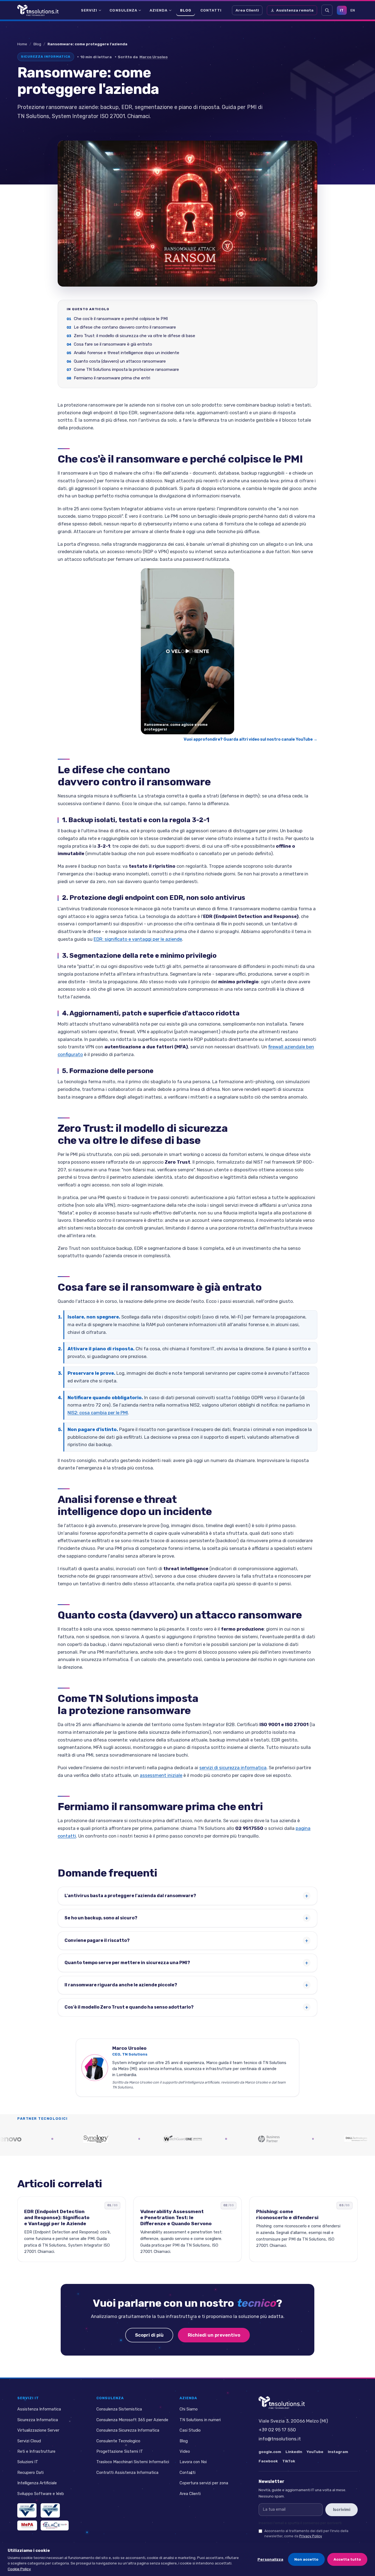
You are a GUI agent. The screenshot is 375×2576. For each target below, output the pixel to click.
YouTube (315, 2452)
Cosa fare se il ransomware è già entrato (113, 344)
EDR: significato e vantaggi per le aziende (138, 939)
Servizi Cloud (29, 2441)
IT (342, 10)
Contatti (211, 10)
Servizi (89, 10)
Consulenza (123, 10)
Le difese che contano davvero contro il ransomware (125, 327)
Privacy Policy (311, 2536)
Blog (186, 10)
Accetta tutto (347, 2559)
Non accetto (306, 2559)
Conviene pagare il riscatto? (97, 1940)
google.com (270, 2452)
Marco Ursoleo (154, 57)
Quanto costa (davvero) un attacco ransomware (120, 361)
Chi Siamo (189, 2409)
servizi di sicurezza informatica (233, 1768)
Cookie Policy (19, 2569)
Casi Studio (190, 2430)
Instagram (338, 2452)
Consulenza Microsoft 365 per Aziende (132, 2420)
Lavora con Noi (193, 2462)
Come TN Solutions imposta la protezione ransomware (126, 370)
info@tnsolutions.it (280, 2439)
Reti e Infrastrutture (36, 2451)
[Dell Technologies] (285, 2139)
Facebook (268, 2461)
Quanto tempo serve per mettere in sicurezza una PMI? (127, 1963)
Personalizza (270, 2559)
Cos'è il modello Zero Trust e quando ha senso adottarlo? (129, 2007)
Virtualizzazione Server (38, 2430)
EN (353, 10)
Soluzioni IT (28, 2462)
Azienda (159, 10)
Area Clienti (247, 10)
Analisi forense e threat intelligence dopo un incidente (127, 353)
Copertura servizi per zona (204, 2483)
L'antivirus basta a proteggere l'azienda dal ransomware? (130, 1896)
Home (22, 44)
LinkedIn (294, 2452)
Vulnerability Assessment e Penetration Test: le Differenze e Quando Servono (176, 2217)
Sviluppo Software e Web (41, 2494)
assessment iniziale (161, 1775)
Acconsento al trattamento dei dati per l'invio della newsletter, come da (306, 2533)
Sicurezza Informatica (38, 2420)
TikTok (289, 2461)
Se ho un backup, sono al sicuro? (101, 1918)
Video (185, 2451)
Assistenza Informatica (39, 2409)
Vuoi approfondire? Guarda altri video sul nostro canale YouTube (251, 739)
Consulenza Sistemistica (119, 2409)
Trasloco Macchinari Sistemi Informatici (133, 2462)
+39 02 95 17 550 (277, 2430)
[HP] (198, 2139)
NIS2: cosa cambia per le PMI (98, 1413)
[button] (187, 651)
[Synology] (24, 2139)
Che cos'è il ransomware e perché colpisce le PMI (121, 319)
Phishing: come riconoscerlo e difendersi (287, 2214)
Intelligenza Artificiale (37, 2483)
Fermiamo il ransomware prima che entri (112, 378)
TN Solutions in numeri (200, 2420)
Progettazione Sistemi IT (120, 2451)
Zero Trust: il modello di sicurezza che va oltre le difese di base (135, 336)
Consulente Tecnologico (118, 2441)
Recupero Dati (30, 2473)
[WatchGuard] (111, 2139)
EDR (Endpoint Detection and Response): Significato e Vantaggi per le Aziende (57, 2217)
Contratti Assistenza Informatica (127, 2473)
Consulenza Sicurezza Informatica (128, 2430)
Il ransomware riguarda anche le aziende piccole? (121, 1985)
